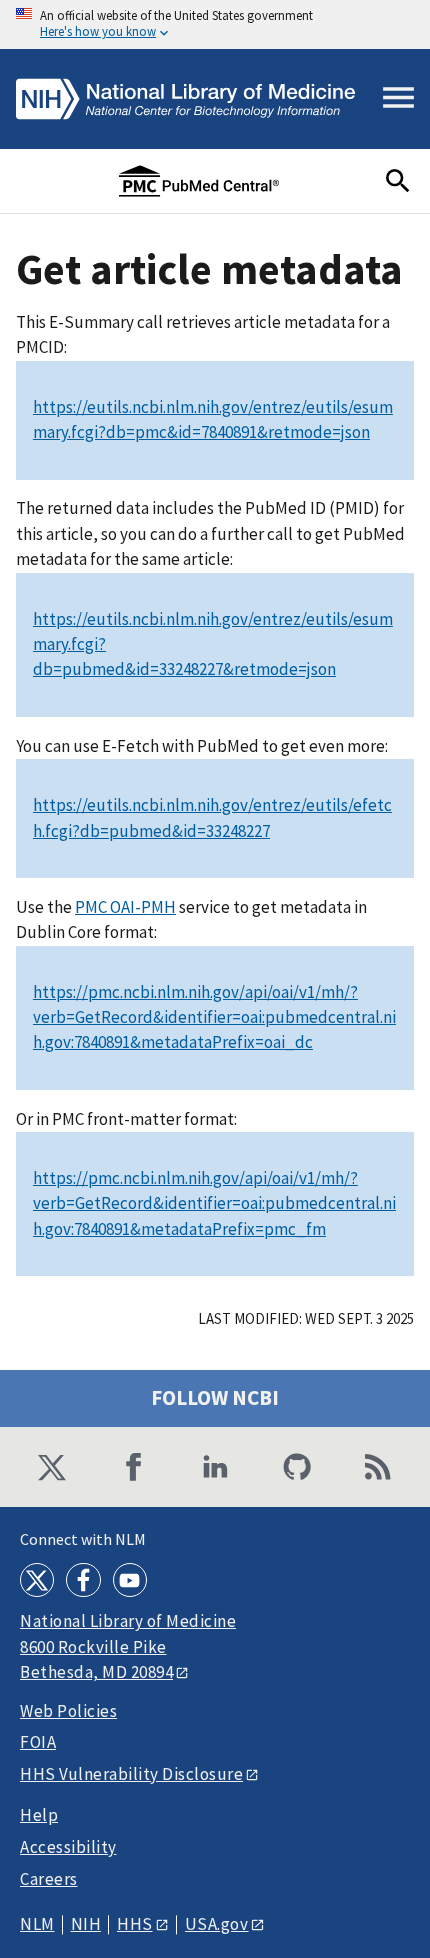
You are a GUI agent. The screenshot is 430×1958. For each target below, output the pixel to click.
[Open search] (398, 181)
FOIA (38, 1742)
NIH (86, 1924)
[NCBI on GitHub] (297, 1467)
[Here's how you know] (215, 24)
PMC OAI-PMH (125, 907)
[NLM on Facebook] (83, 1580)
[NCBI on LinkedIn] (215, 1467)
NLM (37, 1924)
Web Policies (68, 1711)
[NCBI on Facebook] (134, 1467)
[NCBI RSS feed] (378, 1467)
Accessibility (68, 1847)
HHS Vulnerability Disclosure (131, 1774)
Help (39, 1815)
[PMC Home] (199, 181)
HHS (135, 1924)
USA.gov (217, 1924)
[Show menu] (398, 99)
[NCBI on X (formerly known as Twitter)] (52, 1467)
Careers (49, 1879)
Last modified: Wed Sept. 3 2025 (306, 1318)
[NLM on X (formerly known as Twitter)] (37, 1580)
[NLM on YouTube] (130, 1580)
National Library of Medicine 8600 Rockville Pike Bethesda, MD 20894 (128, 1646)
